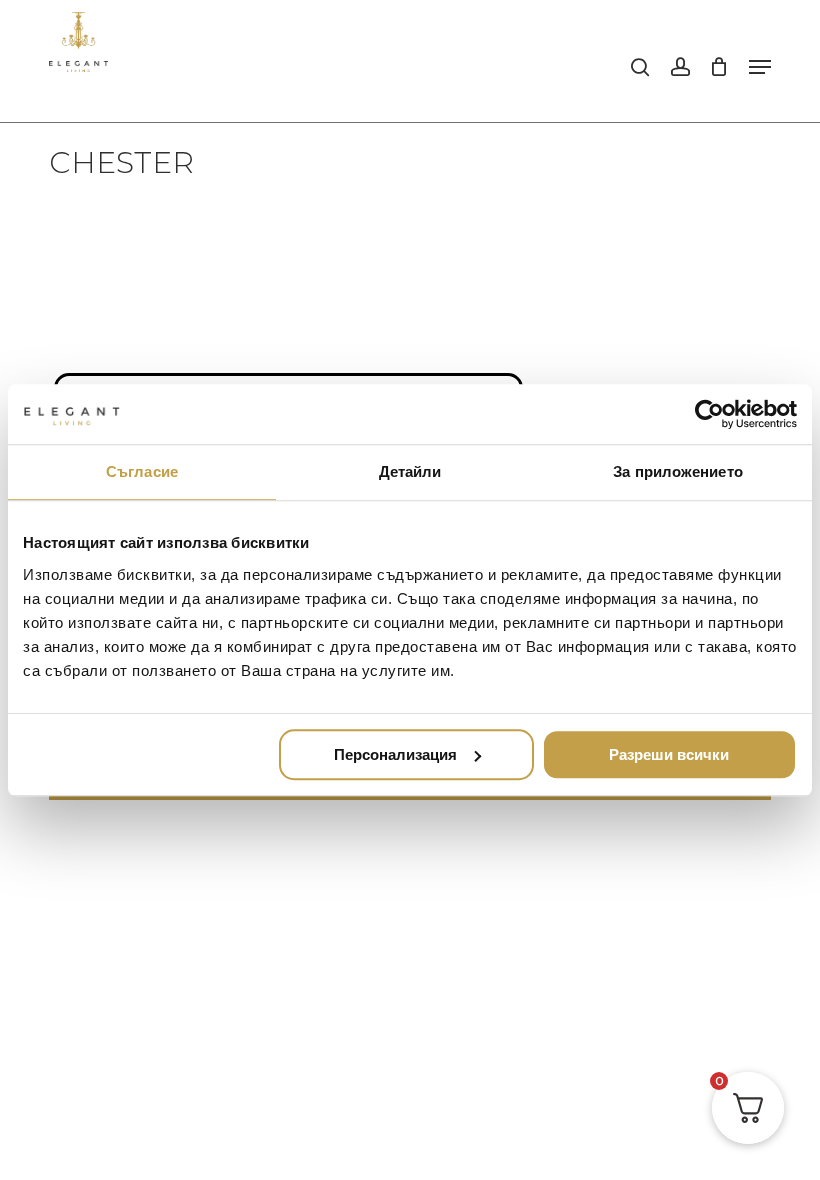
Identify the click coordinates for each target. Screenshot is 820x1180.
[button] (760, 67)
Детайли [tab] (410, 471)
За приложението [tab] (678, 471)
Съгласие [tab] (142, 471)
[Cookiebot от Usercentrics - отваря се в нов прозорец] (709, 414)
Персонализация (395, 754)
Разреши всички (669, 754)
